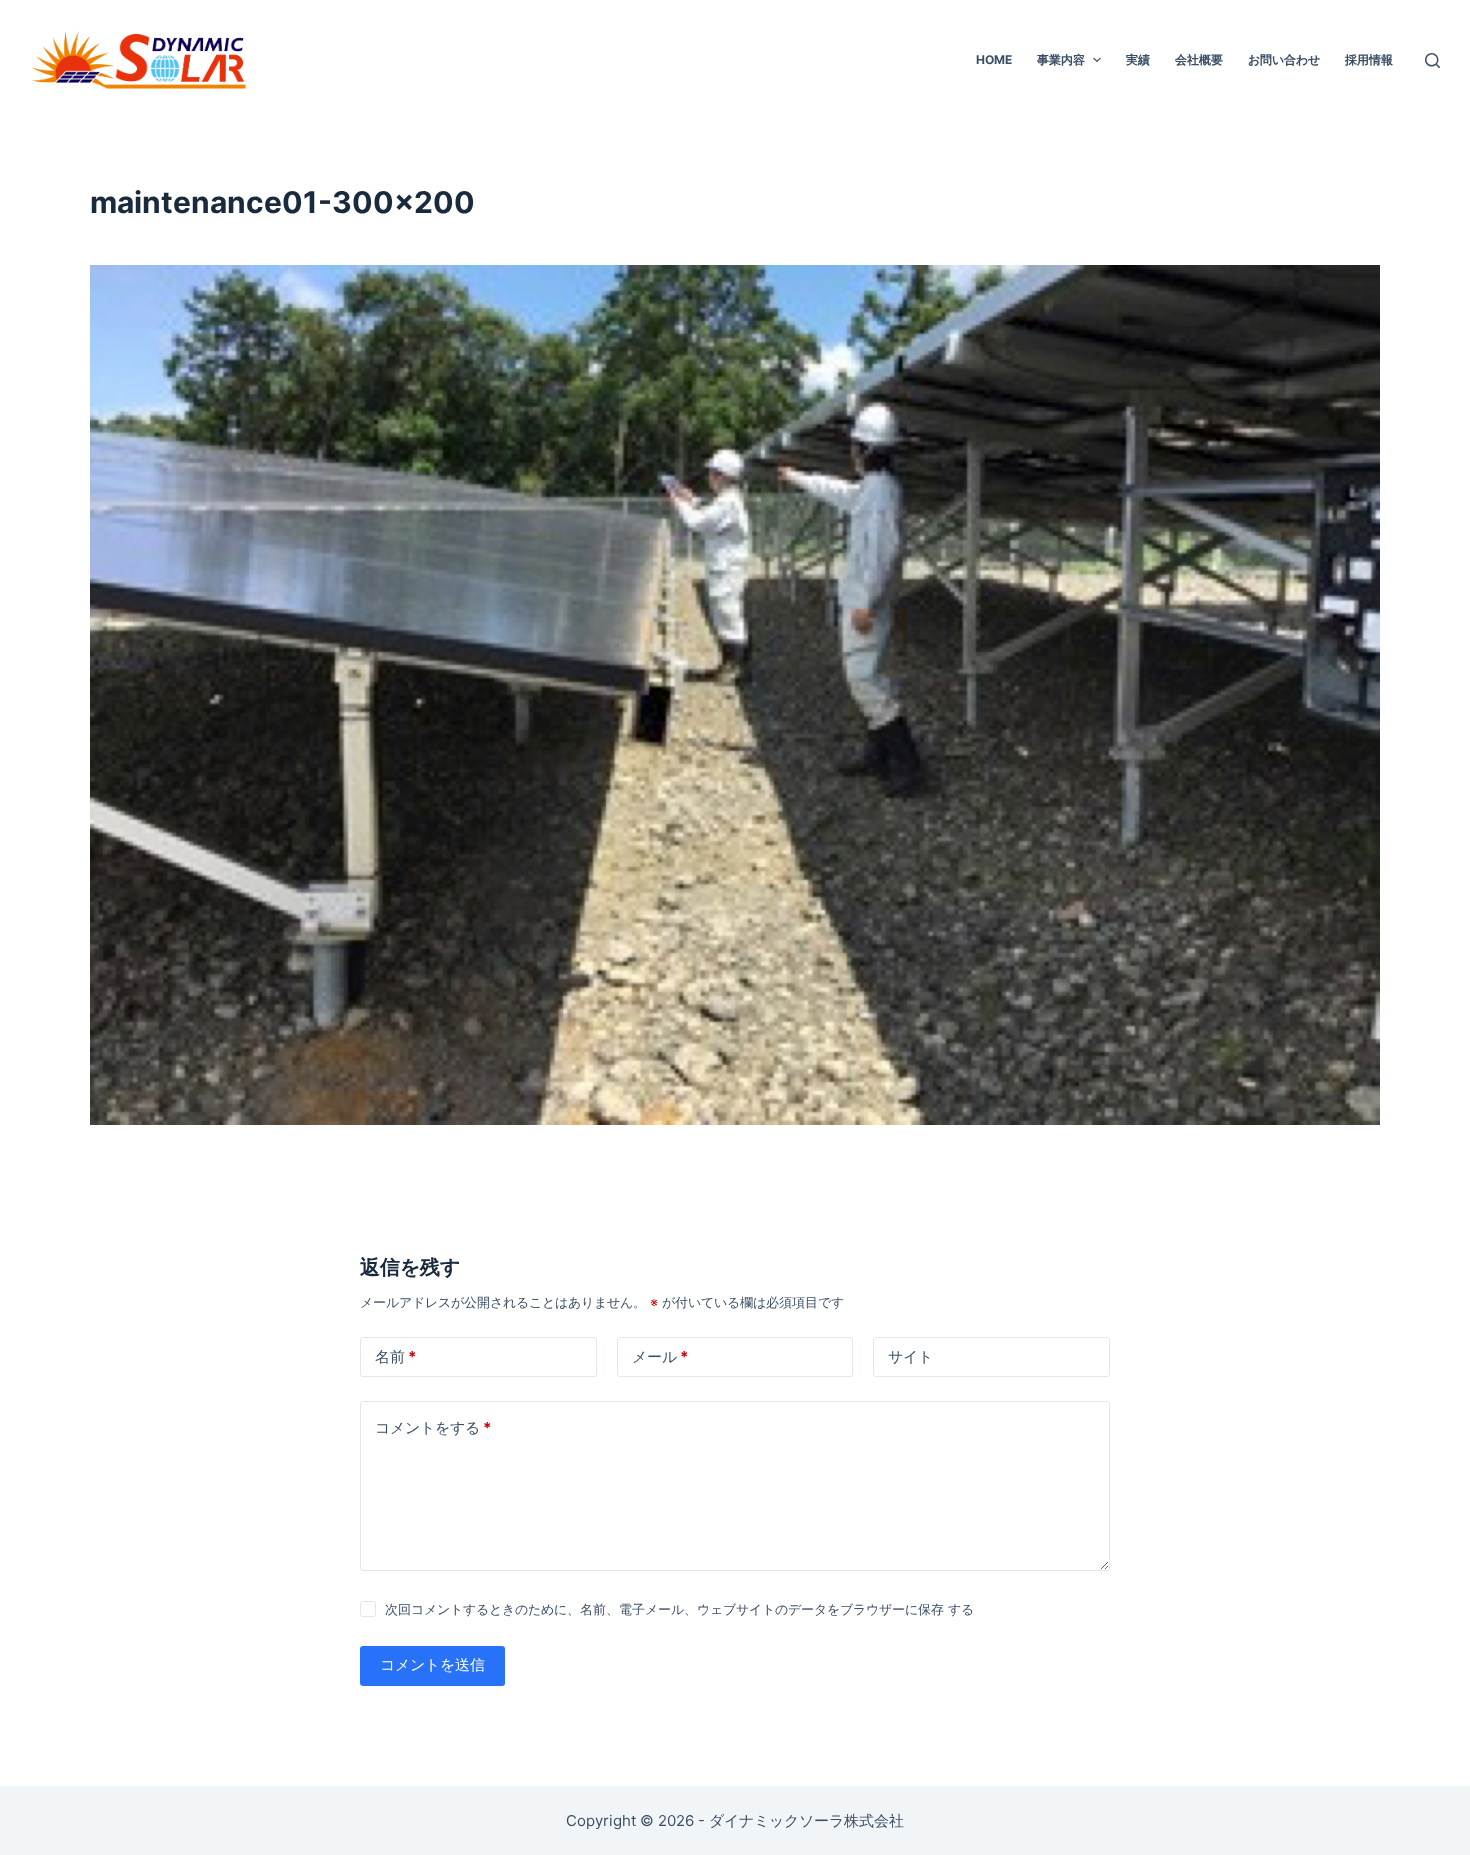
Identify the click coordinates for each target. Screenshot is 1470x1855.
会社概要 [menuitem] (1199, 59)
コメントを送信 (432, 1664)
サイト (910, 1356)
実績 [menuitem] (1138, 59)
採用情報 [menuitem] (1369, 59)
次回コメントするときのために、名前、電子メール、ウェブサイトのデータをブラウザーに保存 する (679, 1609)
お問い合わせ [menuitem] (1284, 59)
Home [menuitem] (994, 59)
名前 (395, 1356)
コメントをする (433, 1427)
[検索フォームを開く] (1432, 60)
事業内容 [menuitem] (1061, 59)
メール (660, 1356)
